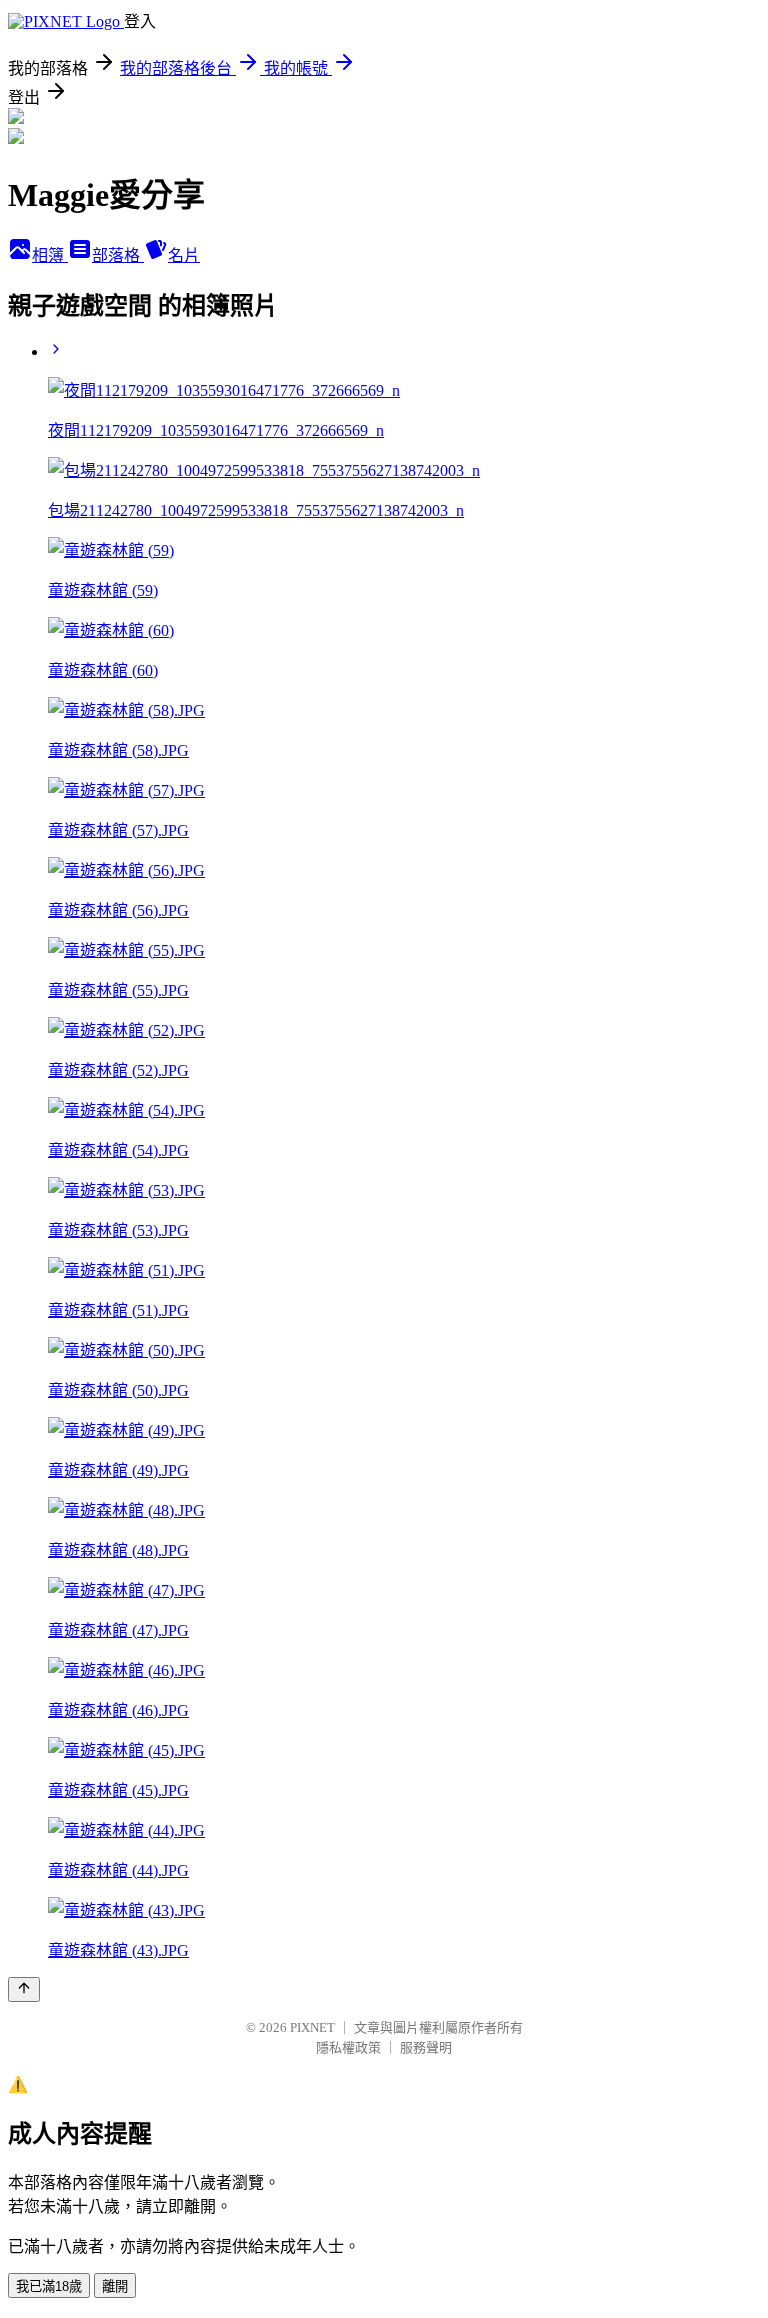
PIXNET (312, 2027)
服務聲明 (426, 2047)
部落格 (118, 255)
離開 (115, 2286)
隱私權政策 (348, 2047)
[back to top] (24, 1989)
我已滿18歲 (49, 2286)
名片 (184, 255)
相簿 (50, 255)
